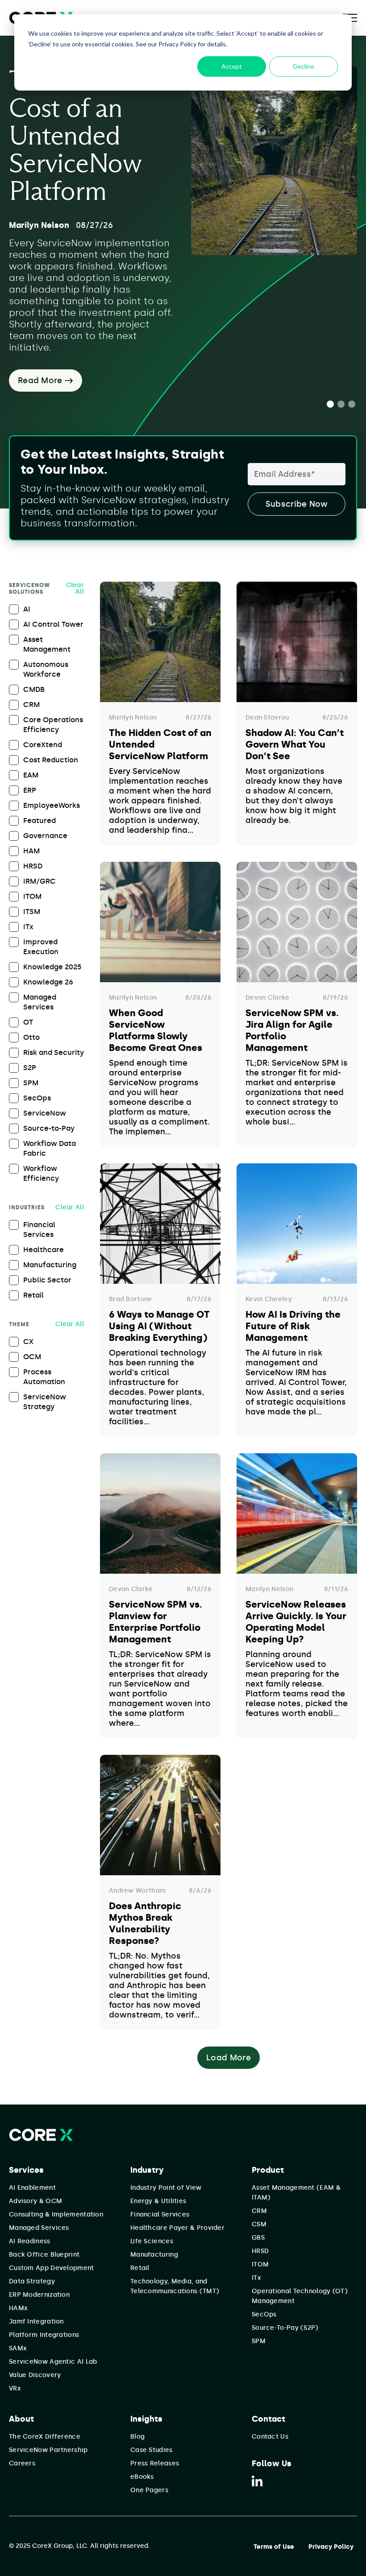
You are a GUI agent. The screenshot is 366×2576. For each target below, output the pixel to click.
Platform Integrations (44, 2335)
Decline (304, 66)
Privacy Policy (331, 2547)
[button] (330, 404)
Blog (137, 2437)
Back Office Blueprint (44, 2255)
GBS (258, 2238)
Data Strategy (32, 2281)
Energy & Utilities (158, 2201)
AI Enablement (32, 2188)
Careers (22, 2463)
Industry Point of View (166, 2188)
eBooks (142, 2477)
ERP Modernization (39, 2295)
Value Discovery (35, 2375)
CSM (259, 2224)
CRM (259, 2211)
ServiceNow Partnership (48, 2450)
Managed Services (39, 2228)
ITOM (260, 2264)
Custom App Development (52, 2268)
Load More (229, 2058)
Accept (232, 66)
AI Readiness (30, 2241)
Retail (140, 2268)
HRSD (260, 2251)
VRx (15, 2388)
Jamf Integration (36, 2322)
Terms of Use (274, 2547)
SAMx (18, 2348)
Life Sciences (152, 2241)
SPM (259, 2341)
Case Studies (152, 2450)
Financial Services (160, 2214)
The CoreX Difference (45, 2437)
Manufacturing (154, 2255)
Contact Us (270, 2437)
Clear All (75, 588)
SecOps (264, 2314)
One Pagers (149, 2490)
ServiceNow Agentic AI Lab (53, 2362)
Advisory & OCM (35, 2201)
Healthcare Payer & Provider (177, 2228)
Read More (41, 380)
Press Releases (155, 2463)
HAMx (18, 2308)
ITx (256, 2278)
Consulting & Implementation (56, 2214)
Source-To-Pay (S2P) (285, 2328)
